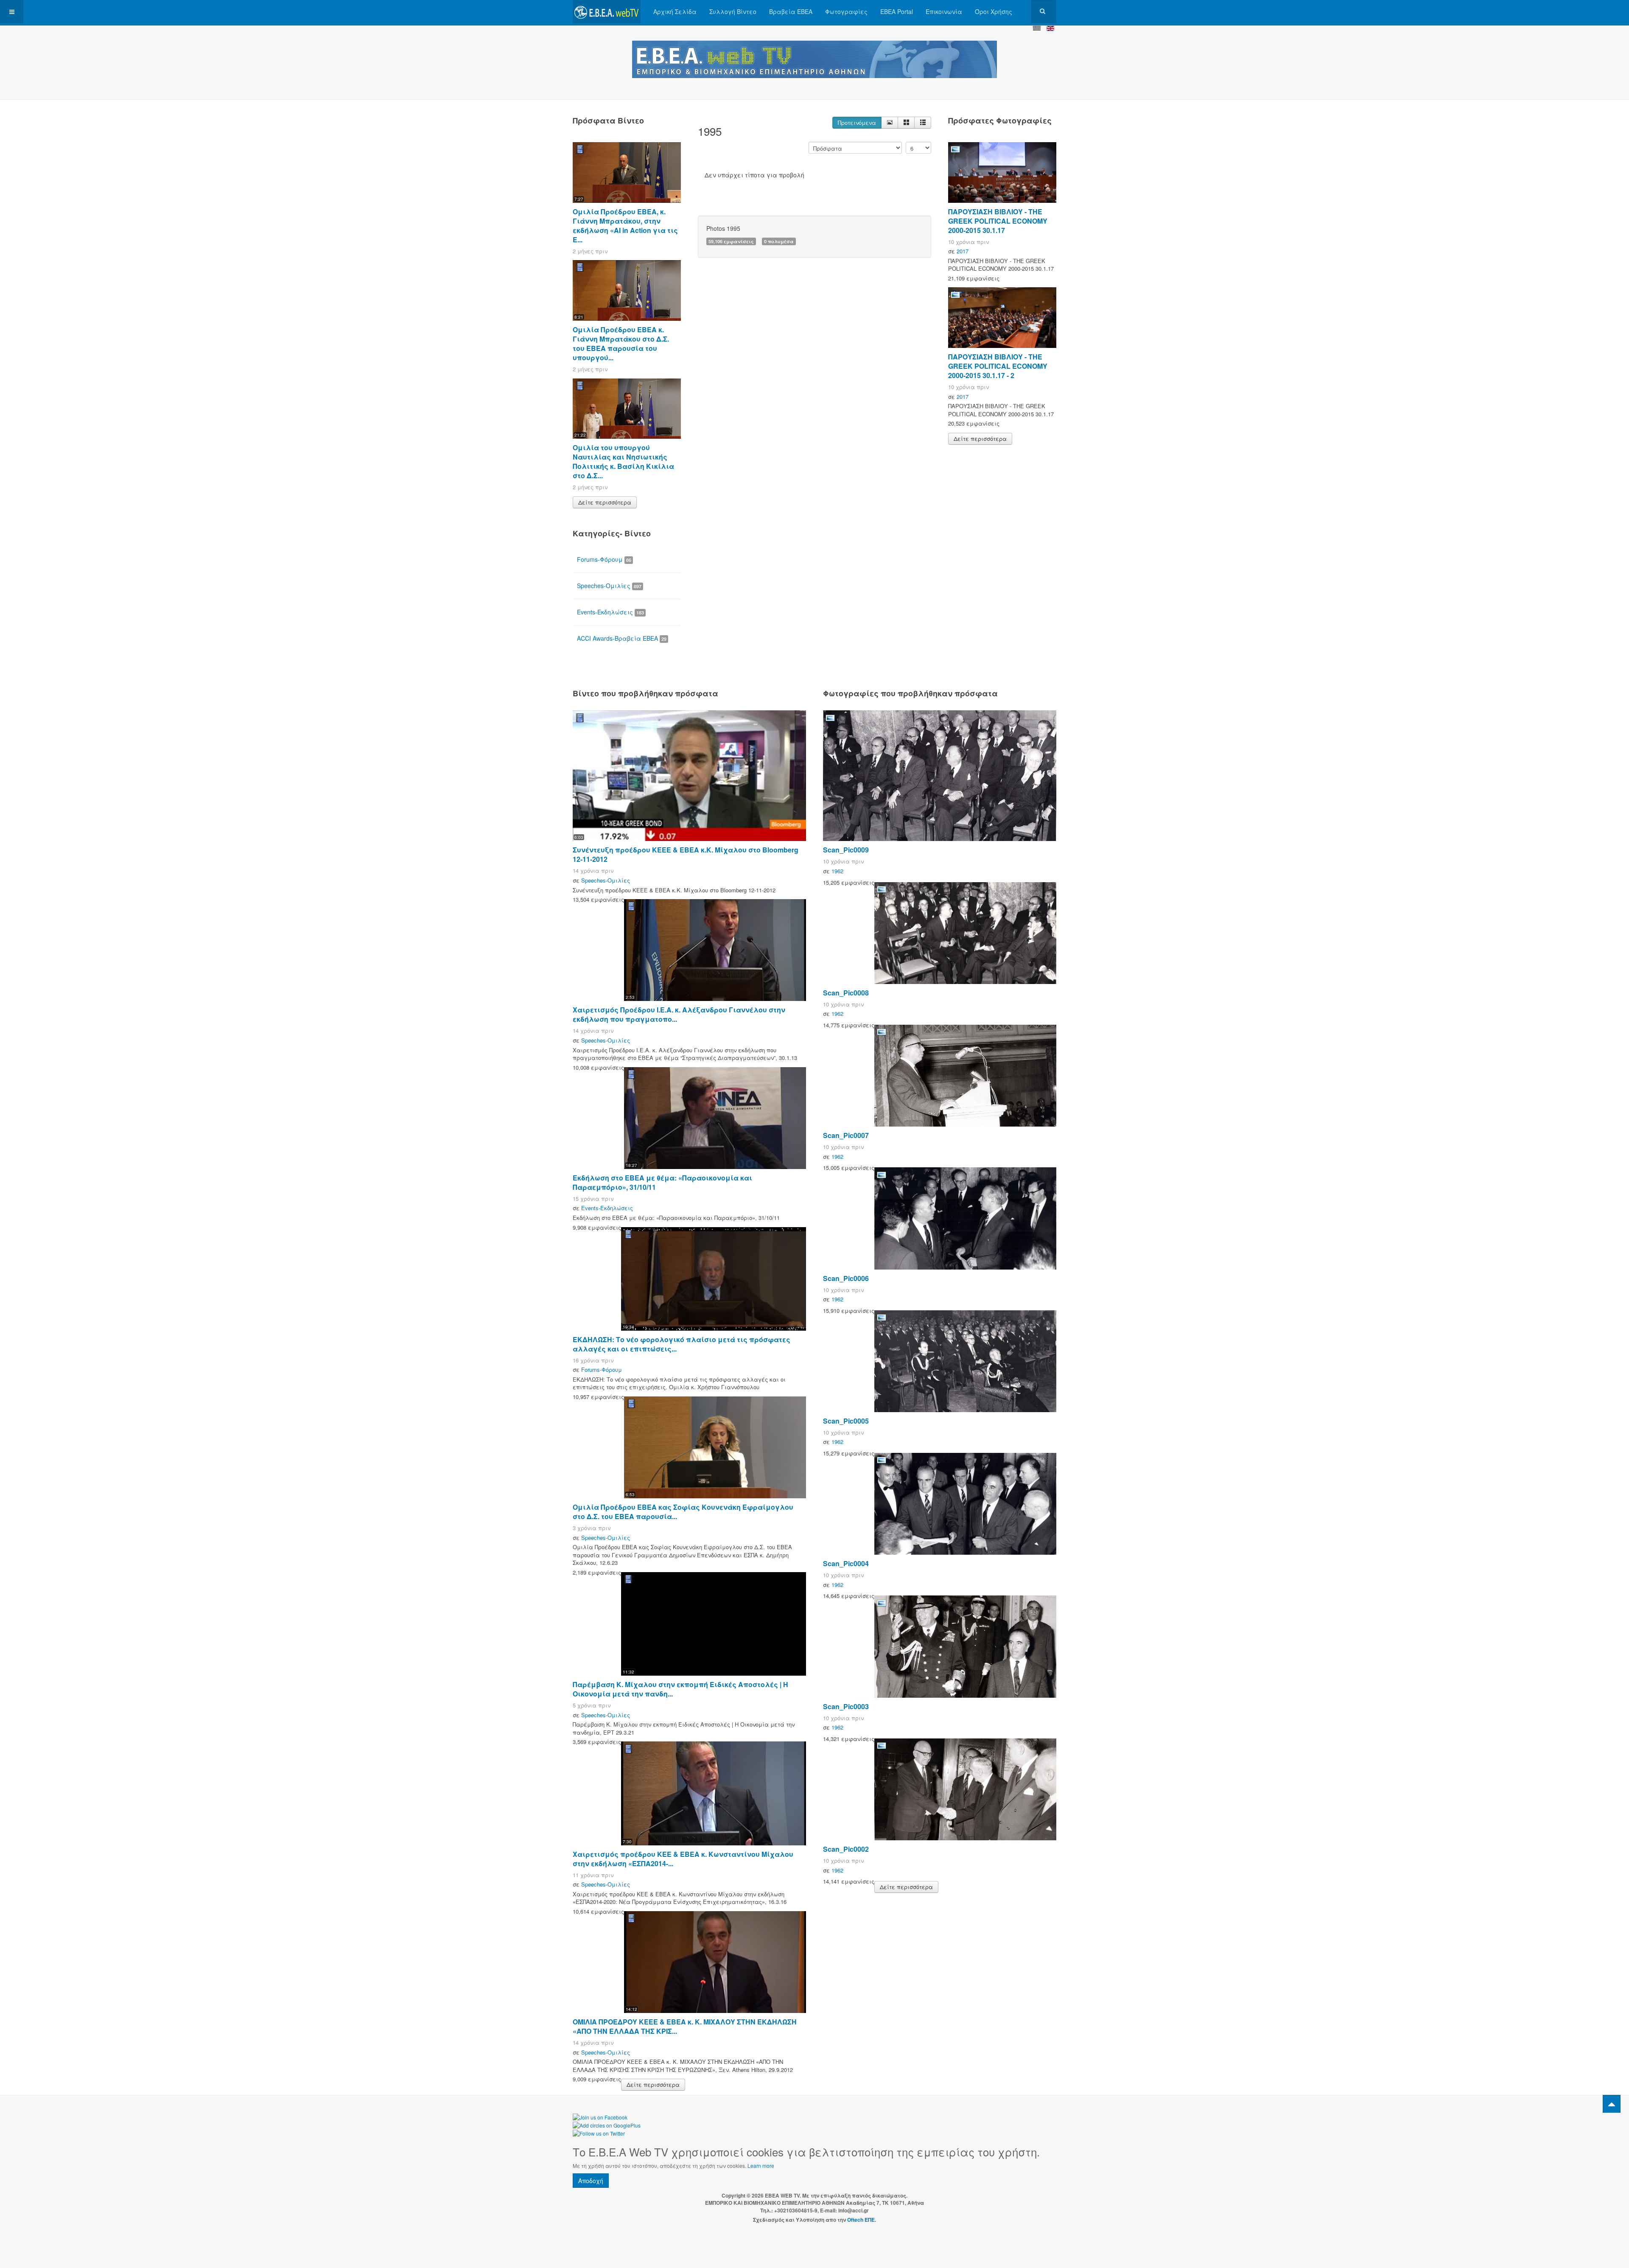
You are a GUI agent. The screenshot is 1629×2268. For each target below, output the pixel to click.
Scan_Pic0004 (846, 1563)
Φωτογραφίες (846, 11)
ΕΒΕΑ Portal (897, 11)
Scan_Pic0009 (846, 850)
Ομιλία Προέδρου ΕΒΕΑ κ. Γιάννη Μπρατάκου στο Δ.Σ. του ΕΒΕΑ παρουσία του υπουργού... (621, 343)
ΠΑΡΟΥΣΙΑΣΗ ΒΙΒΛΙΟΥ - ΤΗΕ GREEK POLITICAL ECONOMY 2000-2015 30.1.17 (998, 221)
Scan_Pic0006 (846, 1278)
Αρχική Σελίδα (675, 11)
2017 (963, 251)
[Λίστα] (923, 123)
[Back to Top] (1612, 2104)
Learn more (761, 2166)
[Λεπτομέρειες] (890, 123)
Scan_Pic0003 (846, 1706)
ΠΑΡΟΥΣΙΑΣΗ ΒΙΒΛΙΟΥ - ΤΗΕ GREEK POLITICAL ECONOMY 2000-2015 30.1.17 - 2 (998, 366)
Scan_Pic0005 (846, 1421)
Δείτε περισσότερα (605, 502)
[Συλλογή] (906, 123)
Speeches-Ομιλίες (609, 586)
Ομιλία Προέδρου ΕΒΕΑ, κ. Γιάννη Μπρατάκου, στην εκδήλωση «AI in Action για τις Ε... (625, 226)
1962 (837, 871)
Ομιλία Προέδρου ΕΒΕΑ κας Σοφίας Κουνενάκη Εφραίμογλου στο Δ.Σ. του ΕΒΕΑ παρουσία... (683, 1512)
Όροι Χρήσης (994, 11)
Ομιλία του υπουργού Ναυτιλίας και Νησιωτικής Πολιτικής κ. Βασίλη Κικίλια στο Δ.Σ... (623, 461)
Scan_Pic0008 (846, 993)
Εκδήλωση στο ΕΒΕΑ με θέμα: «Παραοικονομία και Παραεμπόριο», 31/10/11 (662, 1182)
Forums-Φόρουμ (604, 559)
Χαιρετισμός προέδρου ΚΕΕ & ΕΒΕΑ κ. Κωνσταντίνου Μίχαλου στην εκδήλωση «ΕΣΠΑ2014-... (683, 1859)
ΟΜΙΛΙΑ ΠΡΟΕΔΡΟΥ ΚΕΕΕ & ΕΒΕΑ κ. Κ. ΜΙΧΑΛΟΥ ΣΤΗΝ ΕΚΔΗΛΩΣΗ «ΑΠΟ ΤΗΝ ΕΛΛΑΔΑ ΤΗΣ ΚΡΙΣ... (685, 2026)
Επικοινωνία (944, 11)
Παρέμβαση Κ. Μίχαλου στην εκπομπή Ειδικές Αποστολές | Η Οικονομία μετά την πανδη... (680, 1689)
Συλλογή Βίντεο (733, 11)
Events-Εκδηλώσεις (610, 612)
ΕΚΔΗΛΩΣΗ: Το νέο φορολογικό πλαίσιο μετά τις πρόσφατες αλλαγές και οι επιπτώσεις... (682, 1344)
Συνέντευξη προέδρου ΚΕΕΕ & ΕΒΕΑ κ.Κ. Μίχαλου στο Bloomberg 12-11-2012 (686, 854)
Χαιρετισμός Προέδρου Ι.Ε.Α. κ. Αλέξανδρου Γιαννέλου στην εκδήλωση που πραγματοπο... (679, 1014)
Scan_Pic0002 (846, 1849)
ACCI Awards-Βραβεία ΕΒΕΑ (622, 638)
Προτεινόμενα (857, 122)
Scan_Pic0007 (846, 1135)
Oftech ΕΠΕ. (862, 2220)
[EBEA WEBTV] (607, 12)
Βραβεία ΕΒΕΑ (791, 11)
